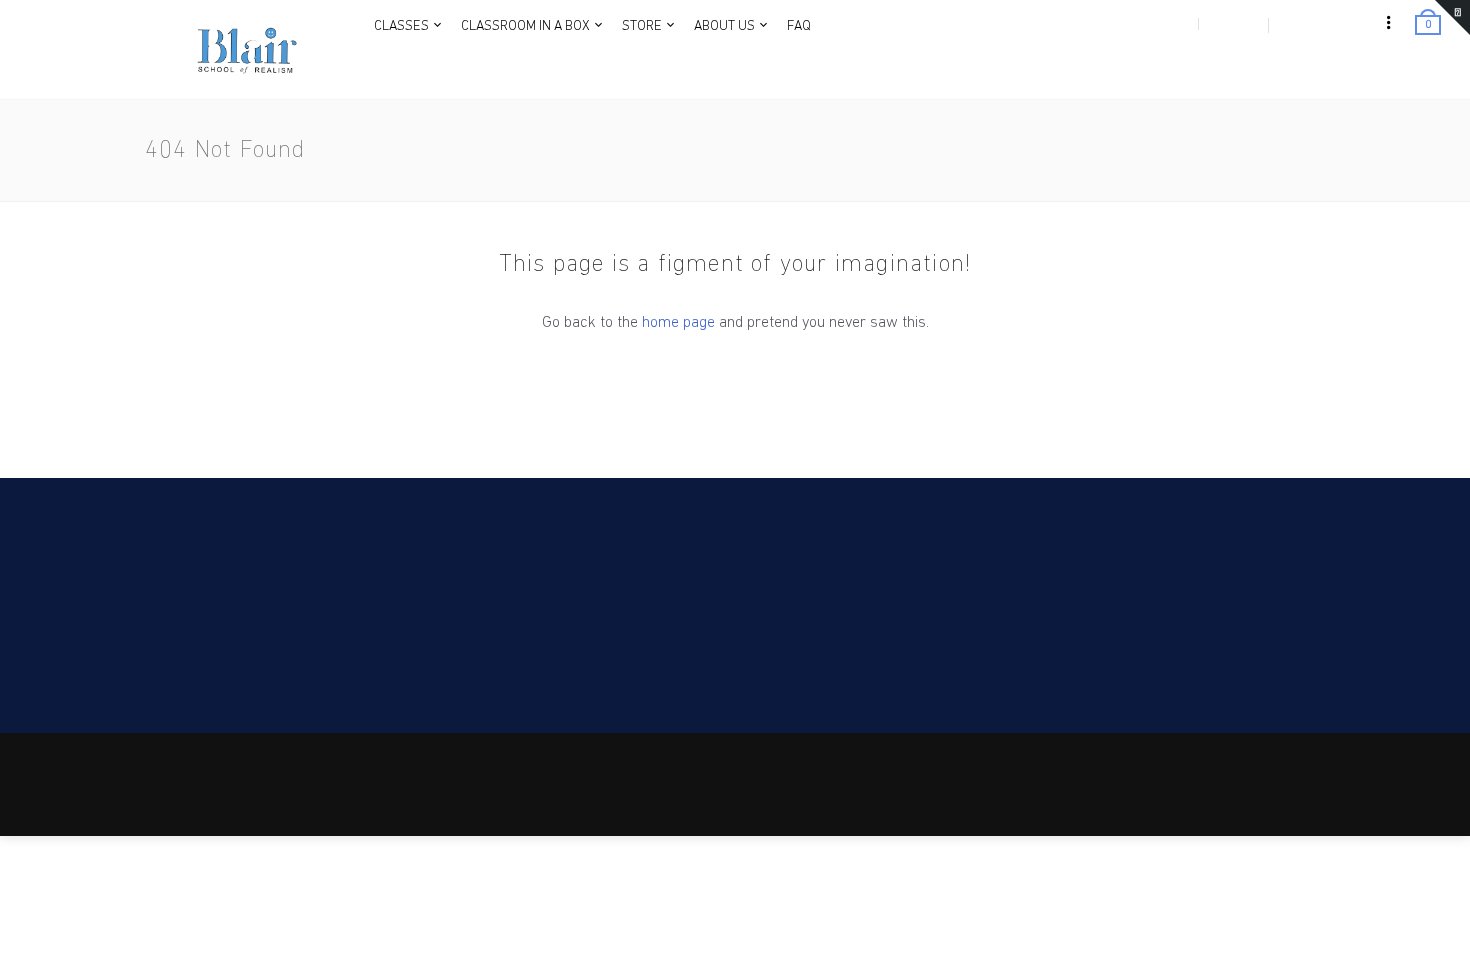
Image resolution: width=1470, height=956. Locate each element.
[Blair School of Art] (245, 50)
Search (1247, 791)
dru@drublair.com (213, 637)
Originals (1301, 791)
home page (678, 323)
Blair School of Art (292, 760)
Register (1232, 24)
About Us (1129, 791)
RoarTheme (247, 780)
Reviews (1357, 791)
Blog (1206, 791)
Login (1171, 24)
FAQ (1173, 791)
